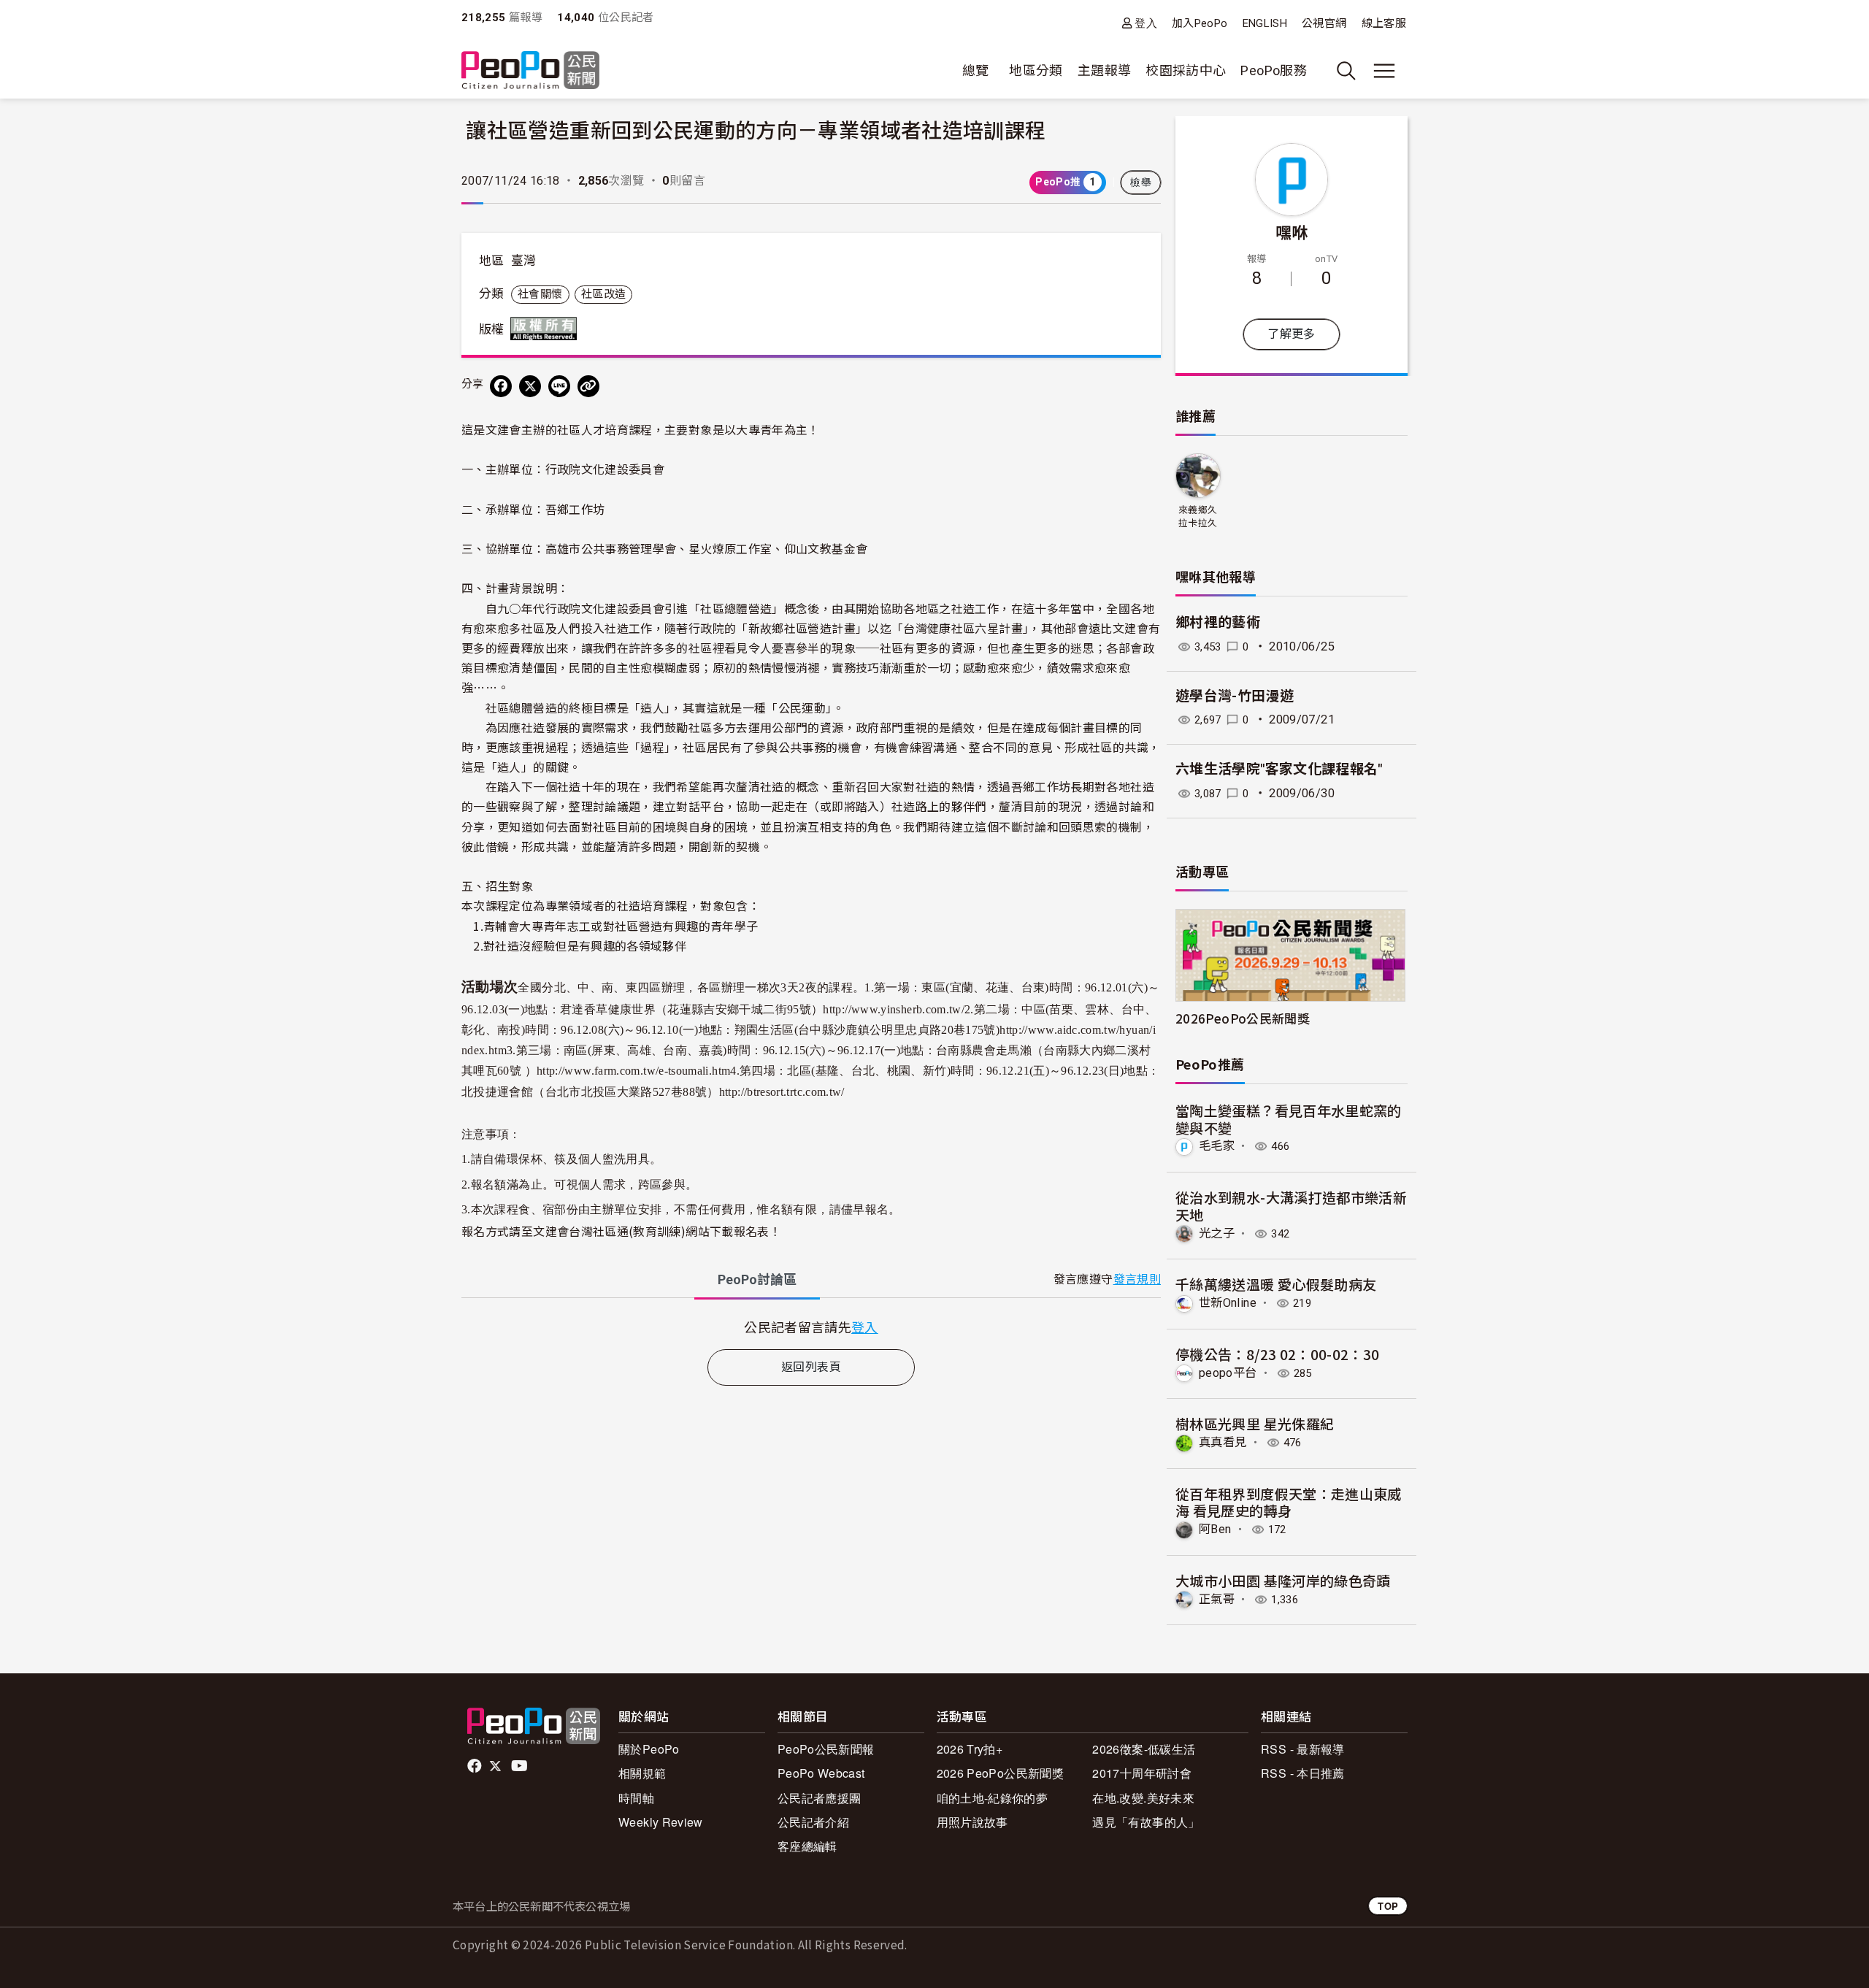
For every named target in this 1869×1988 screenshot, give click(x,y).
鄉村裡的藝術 (1218, 622)
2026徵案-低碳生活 (1144, 1749)
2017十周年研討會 (1142, 1773)
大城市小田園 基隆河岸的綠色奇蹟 (1283, 1580)
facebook (476, 1766)
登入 (1146, 23)
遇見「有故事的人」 (1146, 1822)
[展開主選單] (1384, 71)
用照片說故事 (972, 1822)
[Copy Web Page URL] (588, 386)
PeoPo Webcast (821, 1773)
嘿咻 (1292, 231)
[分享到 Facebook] (501, 386)
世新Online (1228, 1303)
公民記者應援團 (820, 1798)
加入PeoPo (1200, 23)
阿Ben (1215, 1529)
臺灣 (524, 261)
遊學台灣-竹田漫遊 (1235, 696)
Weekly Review (661, 1822)
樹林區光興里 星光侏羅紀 (1255, 1423)
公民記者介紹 (813, 1822)
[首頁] (530, 71)
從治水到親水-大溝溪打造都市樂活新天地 (1291, 1206)
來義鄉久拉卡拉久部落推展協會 (1198, 517)
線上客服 (1384, 23)
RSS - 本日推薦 (1303, 1773)
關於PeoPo (649, 1749)
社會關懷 (540, 294)
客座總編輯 (807, 1846)
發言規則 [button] (1137, 1279)
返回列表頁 (811, 1367)
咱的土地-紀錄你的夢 (993, 1798)
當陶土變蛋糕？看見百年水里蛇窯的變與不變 (1289, 1119)
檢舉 (1141, 183)
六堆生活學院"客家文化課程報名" (1279, 769)
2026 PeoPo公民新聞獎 (1000, 1773)
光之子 (1217, 1233)
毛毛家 (1217, 1146)
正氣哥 (1217, 1599)
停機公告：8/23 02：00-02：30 (1278, 1354)
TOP (1388, 1906)
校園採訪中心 (1186, 70)
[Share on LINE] (559, 386)
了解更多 (1291, 334)
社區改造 (603, 294)
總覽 (976, 70)
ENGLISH (1265, 23)
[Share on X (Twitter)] (530, 386)
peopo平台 (1228, 1373)
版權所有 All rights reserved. (547, 329)
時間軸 (636, 1798)
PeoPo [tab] (757, 1279)
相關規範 (642, 1773)
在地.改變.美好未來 (1143, 1798)
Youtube (521, 1766)
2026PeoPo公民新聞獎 (1243, 1018)
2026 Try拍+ (970, 1749)
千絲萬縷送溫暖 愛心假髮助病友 (1276, 1284)
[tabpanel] (811, 1327)
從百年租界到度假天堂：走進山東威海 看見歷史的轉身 (1289, 1502)
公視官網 (1324, 23)
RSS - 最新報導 (1303, 1749)
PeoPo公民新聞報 (826, 1749)
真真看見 (1223, 1442)
